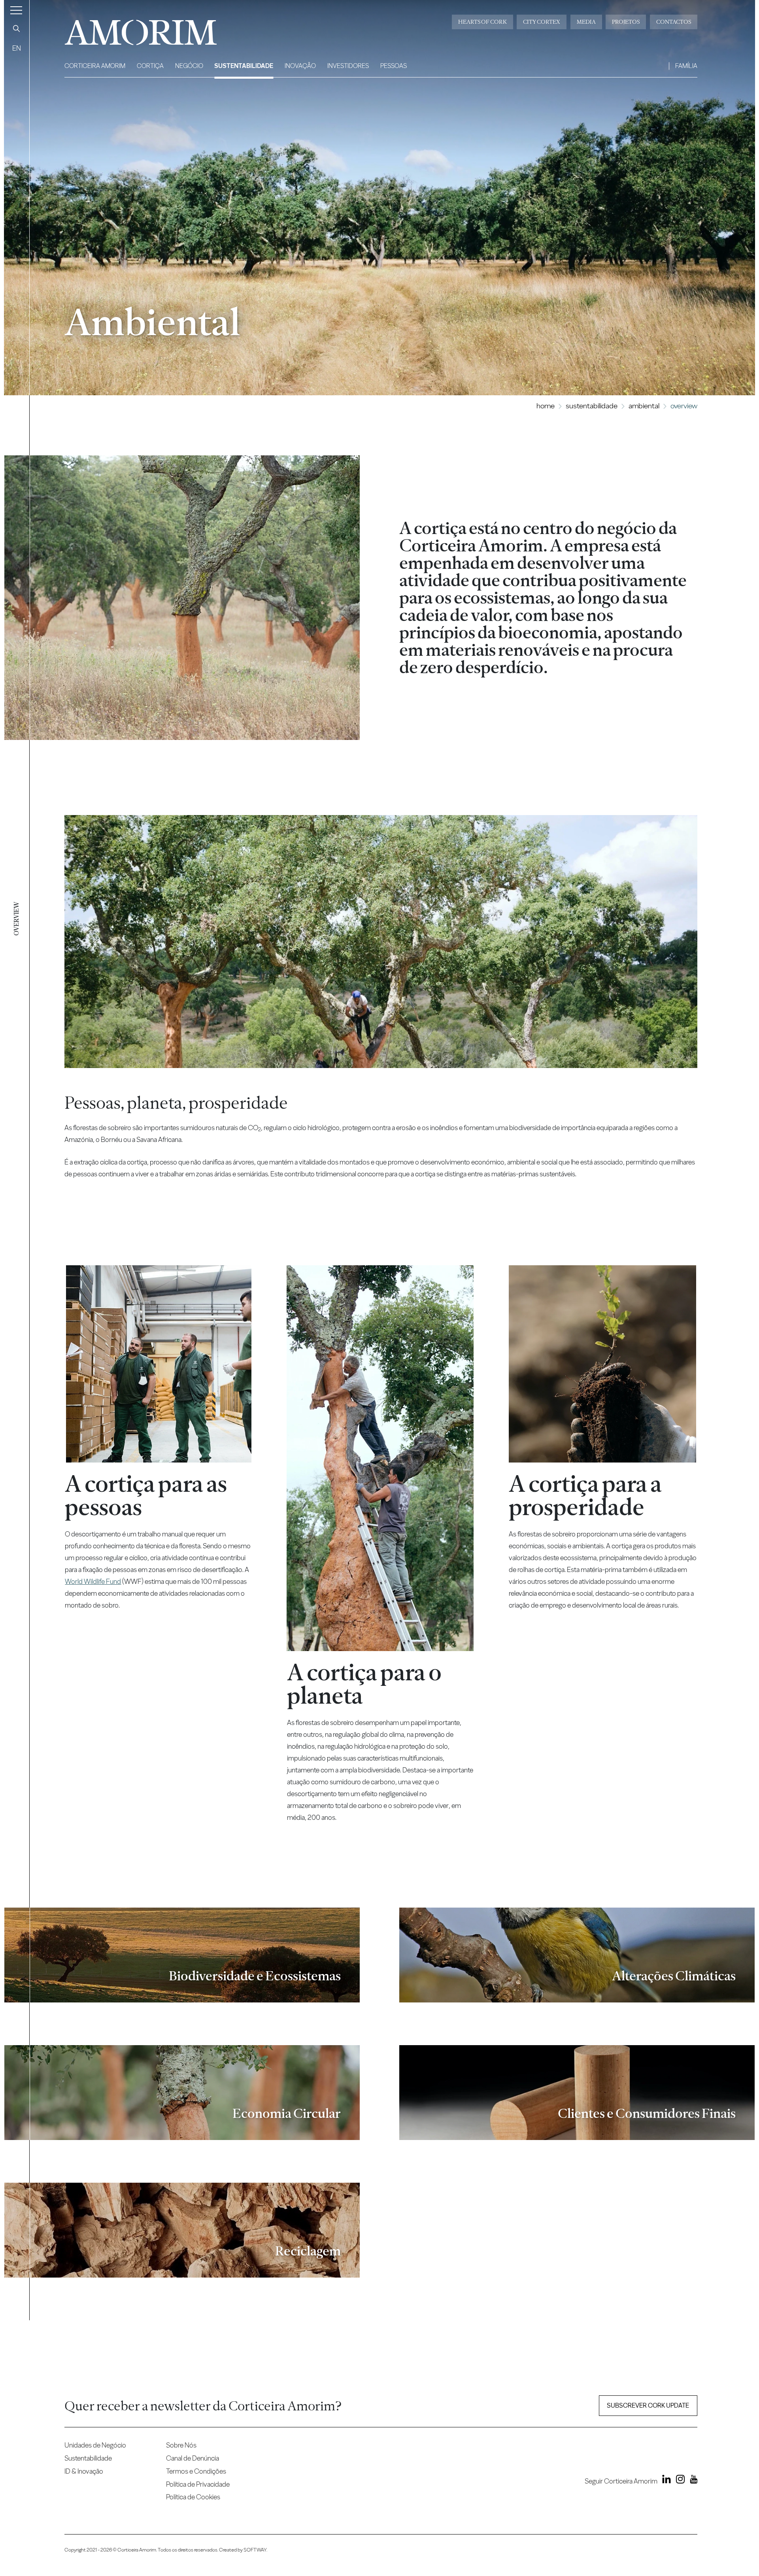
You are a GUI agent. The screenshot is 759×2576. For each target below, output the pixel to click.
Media (586, 22)
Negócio (189, 66)
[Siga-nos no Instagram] (678, 2481)
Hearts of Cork (482, 22)
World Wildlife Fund (93, 1581)
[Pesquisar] (17, 28)
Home (546, 406)
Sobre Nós (181, 2445)
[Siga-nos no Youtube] (692, 2481)
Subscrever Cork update (648, 2405)
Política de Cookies (193, 2497)
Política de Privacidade (198, 2484)
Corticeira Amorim (95, 66)
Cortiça (150, 66)
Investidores (348, 66)
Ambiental (644, 406)
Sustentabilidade (244, 66)
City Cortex (542, 22)
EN (17, 48)
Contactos (674, 22)
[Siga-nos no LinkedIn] (665, 2481)
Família (686, 66)
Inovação (300, 66)
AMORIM (128, 29)
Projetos (626, 22)
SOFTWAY (255, 2550)
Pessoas (394, 66)
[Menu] (16, 10)
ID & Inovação (84, 2471)
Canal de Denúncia (193, 2458)
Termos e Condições (196, 2471)
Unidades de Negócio (95, 2445)
